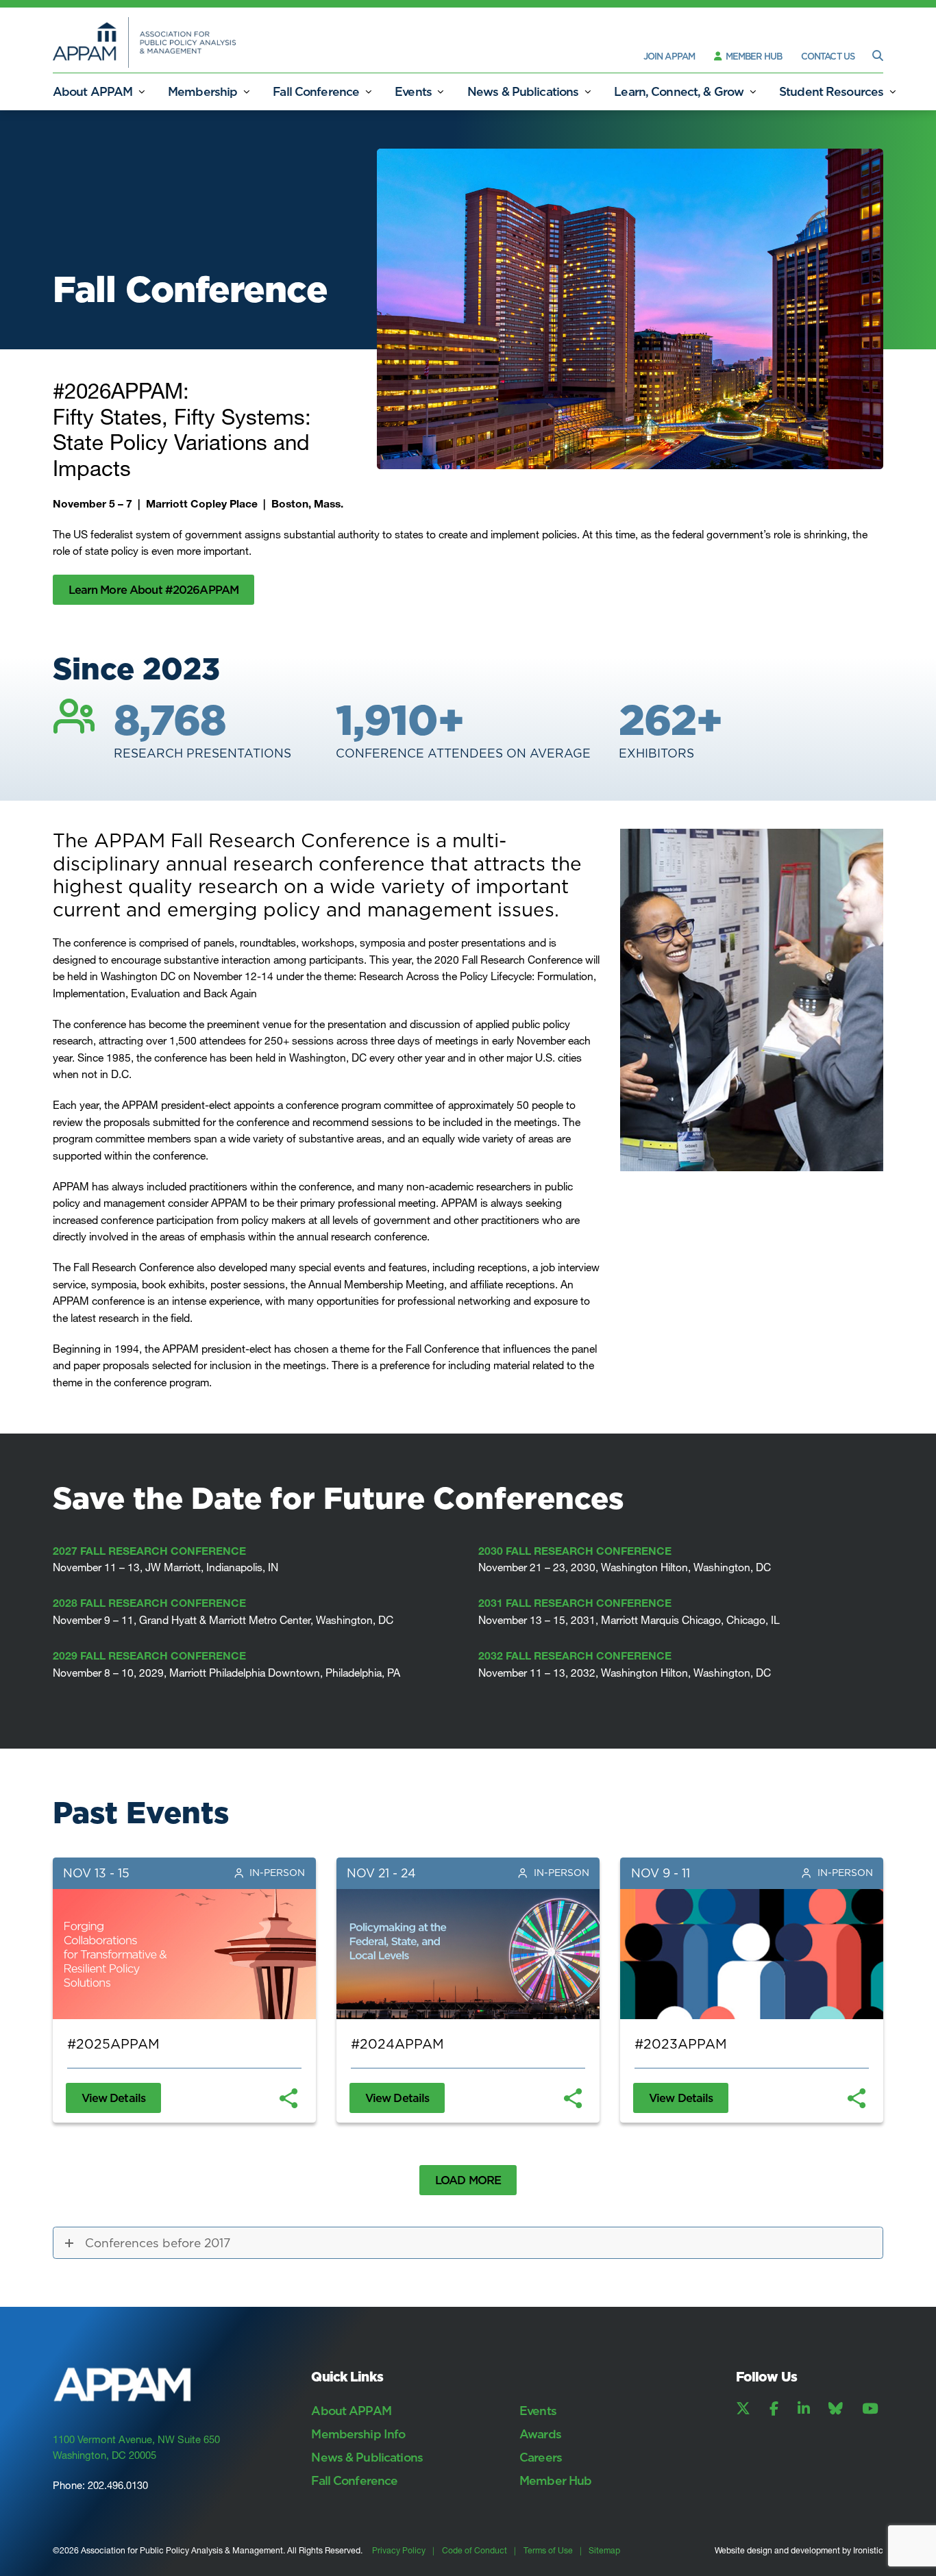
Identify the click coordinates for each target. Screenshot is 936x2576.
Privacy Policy (399, 2550)
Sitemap (604, 2550)
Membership (202, 91)
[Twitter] (743, 2409)
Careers (541, 2457)
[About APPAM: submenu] (141, 91)
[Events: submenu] (441, 91)
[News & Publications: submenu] (587, 91)
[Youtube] (870, 2409)
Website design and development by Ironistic (799, 2550)
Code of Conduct (475, 2550)
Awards (540, 2434)
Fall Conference (316, 91)
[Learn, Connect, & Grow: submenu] (752, 91)
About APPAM (93, 91)
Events (413, 91)
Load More (468, 2180)
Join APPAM (669, 56)
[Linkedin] (804, 2409)
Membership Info (358, 2434)
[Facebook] (774, 2409)
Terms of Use (548, 2550)
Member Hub (753, 56)
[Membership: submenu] (246, 91)
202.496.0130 (118, 2486)
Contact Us (828, 56)
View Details (114, 2098)
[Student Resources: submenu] (892, 91)
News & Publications (523, 91)
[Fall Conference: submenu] (368, 91)
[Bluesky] (836, 2409)
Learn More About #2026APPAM (153, 589)
